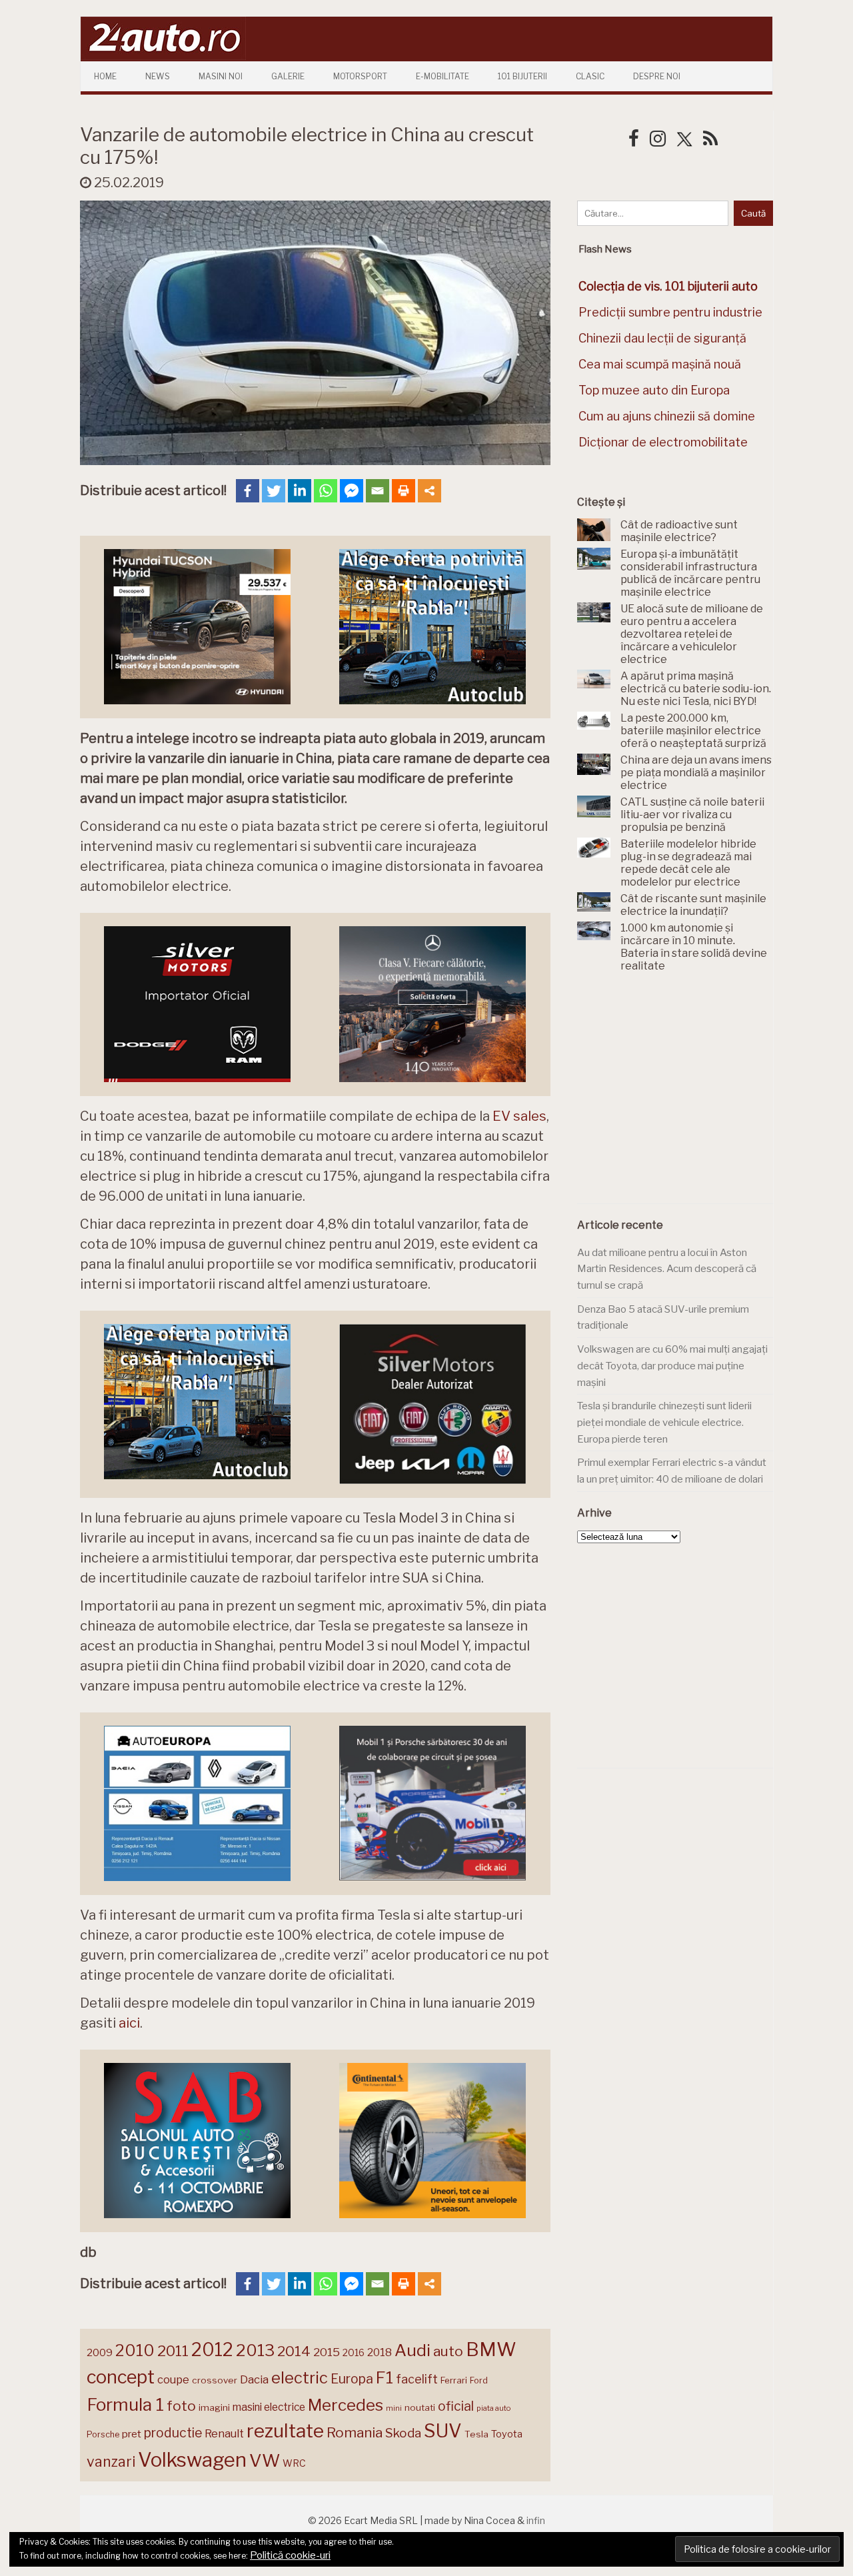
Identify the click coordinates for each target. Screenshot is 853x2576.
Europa (352, 2379)
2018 (380, 2352)
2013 (255, 2350)
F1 (385, 2377)
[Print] (404, 491)
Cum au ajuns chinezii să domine (667, 416)
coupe (173, 2379)
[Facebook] (248, 491)
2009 (100, 2352)
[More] (429, 491)
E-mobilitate (442, 76)
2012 (212, 2350)
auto (448, 2351)
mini (394, 2408)
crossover (215, 2380)
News (158, 76)
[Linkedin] (300, 491)
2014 (294, 2351)
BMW (491, 2349)
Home (105, 76)
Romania (355, 2432)
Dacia (254, 2379)
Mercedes (346, 2405)
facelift (417, 2379)
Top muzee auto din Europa (654, 390)
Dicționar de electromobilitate (663, 442)
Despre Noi (657, 76)
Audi (413, 2350)
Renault (224, 2433)
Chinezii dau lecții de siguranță (662, 338)
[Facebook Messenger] (352, 491)
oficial (456, 2406)
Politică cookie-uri (290, 2555)
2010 (135, 2350)
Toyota (507, 2434)
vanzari (111, 2461)
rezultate (285, 2431)
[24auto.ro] (163, 56)
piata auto (493, 2408)
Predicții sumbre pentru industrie (670, 312)
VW (265, 2460)
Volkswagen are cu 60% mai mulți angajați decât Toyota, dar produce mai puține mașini (672, 1366)
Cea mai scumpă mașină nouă (660, 364)
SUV (443, 2431)
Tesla (476, 2434)
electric (300, 2378)
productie (173, 2433)
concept (121, 2377)
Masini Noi (221, 76)
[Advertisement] (677, 1095)
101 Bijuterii (522, 76)
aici (129, 2023)
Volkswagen (192, 2460)
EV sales (519, 1116)
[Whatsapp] (326, 491)
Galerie (288, 76)
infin (536, 2520)
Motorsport (360, 76)
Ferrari (454, 2380)
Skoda (403, 2433)
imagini (214, 2407)
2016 (354, 2352)
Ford (479, 2380)
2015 (327, 2352)
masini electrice (269, 2407)
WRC (294, 2463)
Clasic (590, 76)
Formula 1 (125, 2404)
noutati (420, 2407)
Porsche (103, 2434)
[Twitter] (274, 491)
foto (181, 2406)
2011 (173, 2351)
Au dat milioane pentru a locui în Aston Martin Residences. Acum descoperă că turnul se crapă (667, 1269)
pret (132, 2434)
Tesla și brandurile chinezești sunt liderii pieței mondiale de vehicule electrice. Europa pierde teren (664, 1422)
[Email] (378, 491)
